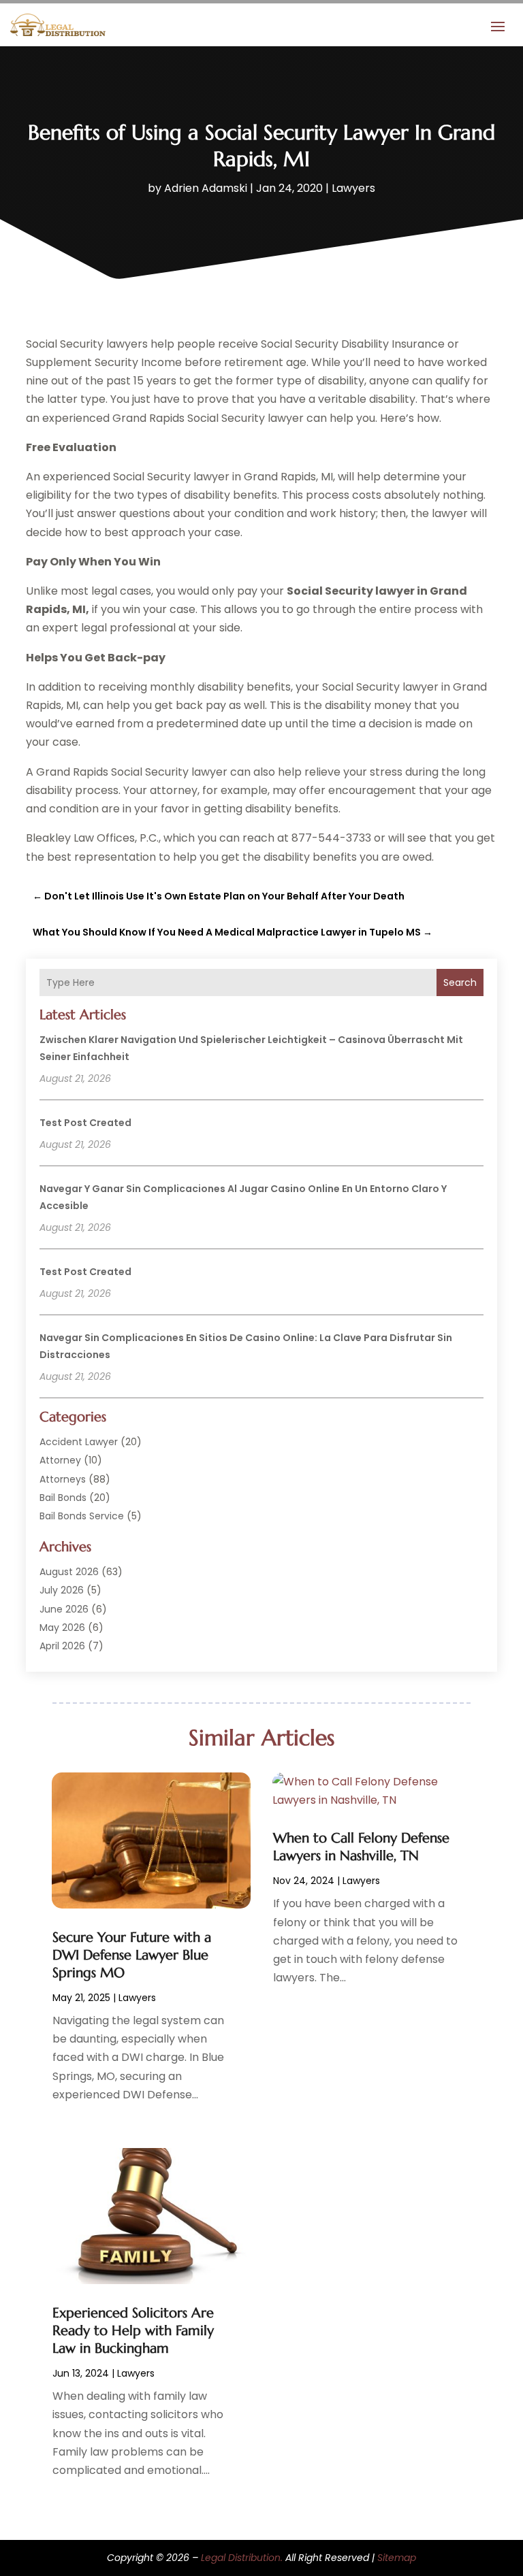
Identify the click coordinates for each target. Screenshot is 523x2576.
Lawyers (353, 188)
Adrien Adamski (206, 188)
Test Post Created (85, 1123)
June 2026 (64, 1609)
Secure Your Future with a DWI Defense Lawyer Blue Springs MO (132, 1955)
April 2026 (62, 1646)
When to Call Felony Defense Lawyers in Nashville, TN (361, 1847)
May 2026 (62, 1628)
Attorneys (63, 1479)
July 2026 (62, 1590)
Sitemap (397, 2558)
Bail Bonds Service (82, 1516)
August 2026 (69, 1572)
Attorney (60, 1460)
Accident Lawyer (79, 1442)
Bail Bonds (63, 1498)
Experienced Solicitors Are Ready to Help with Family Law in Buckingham (133, 2331)
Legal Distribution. (242, 2558)
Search (460, 982)
